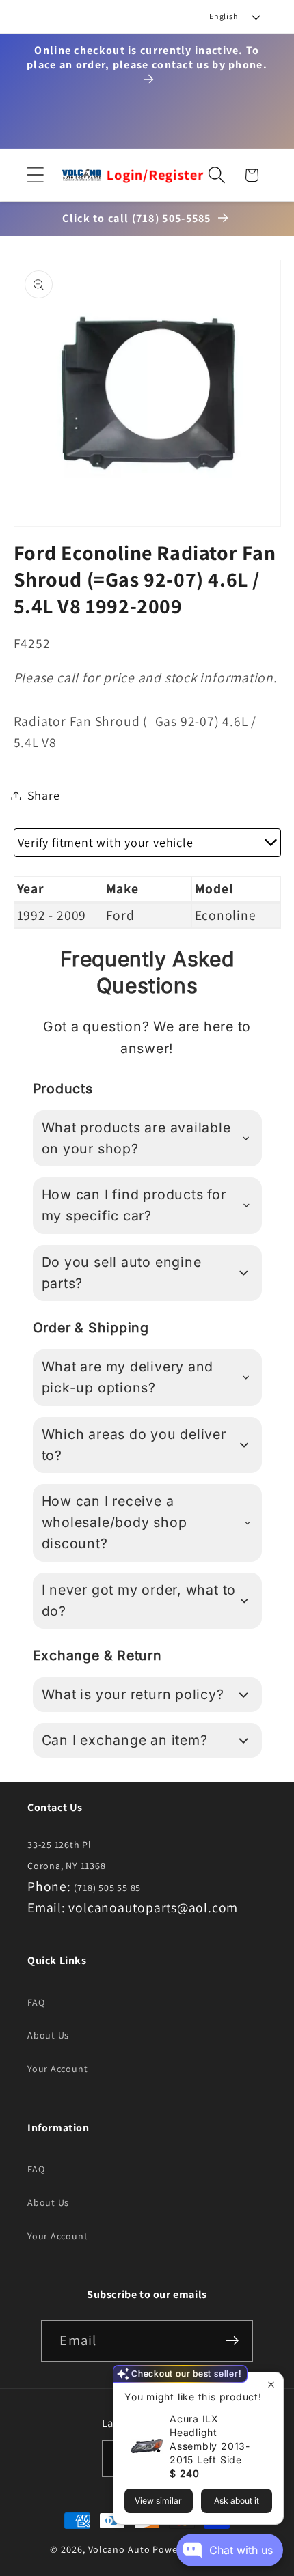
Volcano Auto (119, 2549)
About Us (48, 2035)
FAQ (36, 2002)
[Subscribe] (233, 2341)
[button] (35, 175)
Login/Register (155, 175)
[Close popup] (271, 2384)
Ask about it (237, 2501)
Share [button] (44, 795)
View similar (158, 2501)
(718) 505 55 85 (107, 1888)
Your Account (57, 2069)
